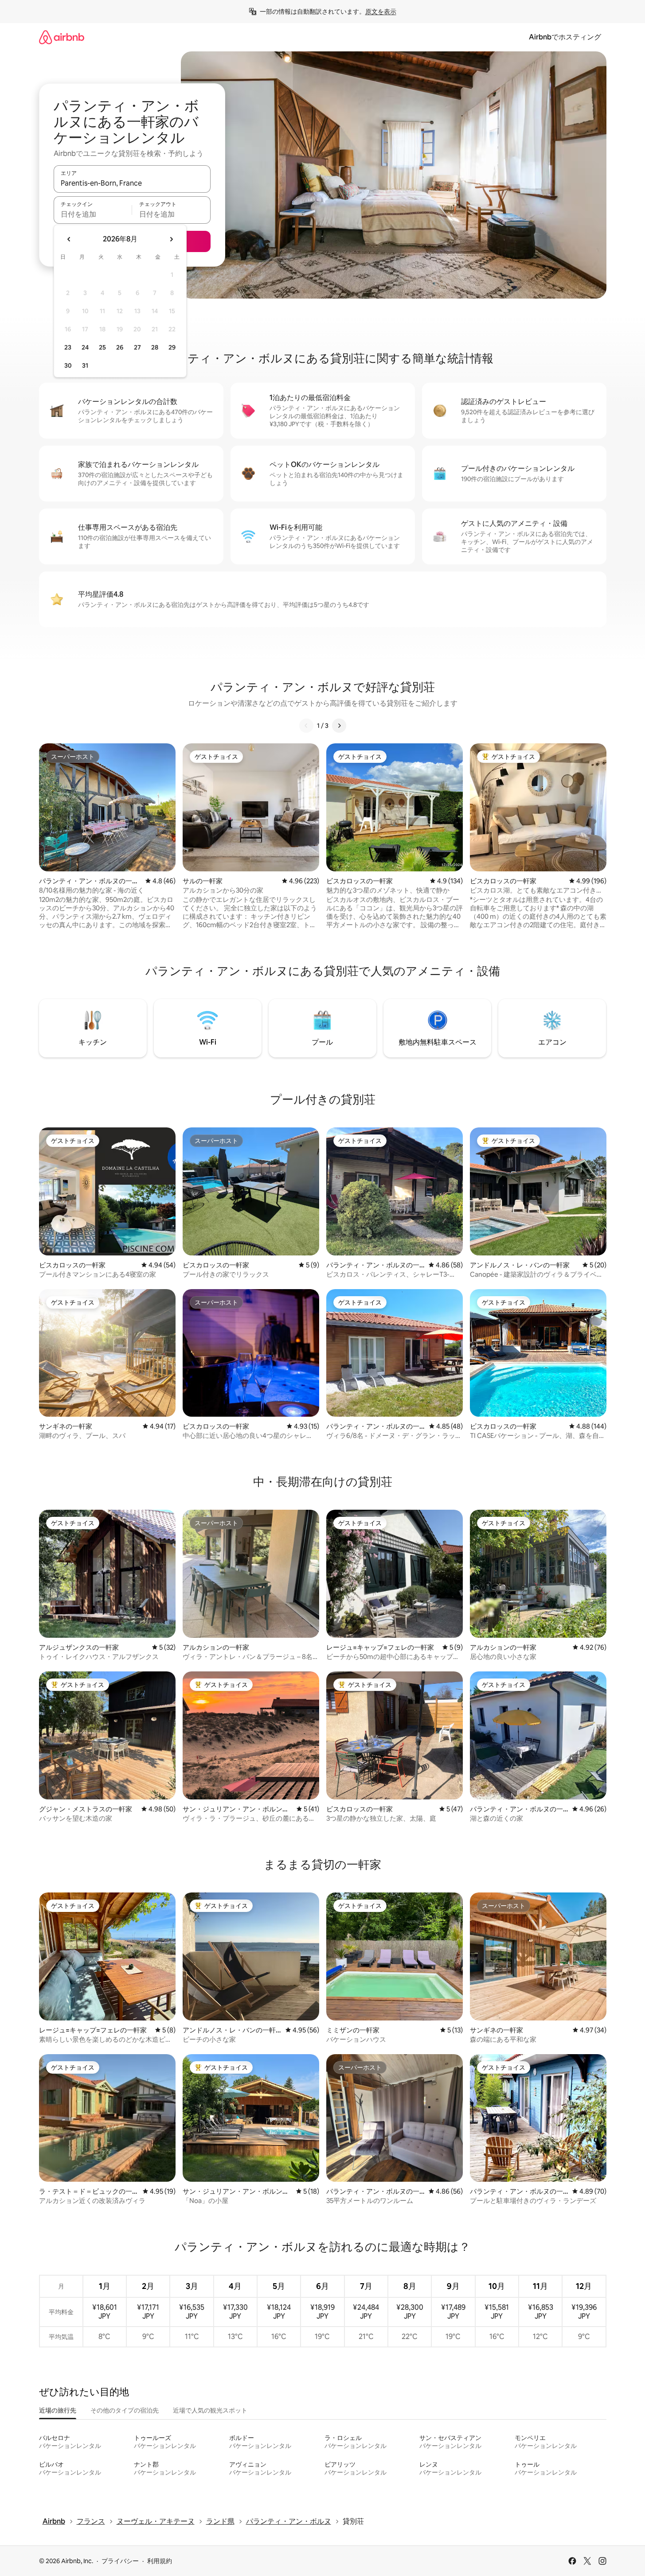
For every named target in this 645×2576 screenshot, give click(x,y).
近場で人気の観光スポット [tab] (210, 2410)
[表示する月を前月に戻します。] (69, 239)
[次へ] (339, 726)
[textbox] (93, 214)
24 (85, 347)
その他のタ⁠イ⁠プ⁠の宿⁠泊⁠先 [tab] (125, 2410)
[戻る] (306, 726)
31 (85, 365)
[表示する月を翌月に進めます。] (171, 239)
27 (137, 347)
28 (155, 347)
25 (102, 347)
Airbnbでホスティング (565, 37)
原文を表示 (381, 12)
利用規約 (160, 2561)
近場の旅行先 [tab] (58, 2410)
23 (68, 347)
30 (68, 365)
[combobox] (132, 183)
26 (120, 347)
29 (172, 347)
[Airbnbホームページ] (62, 37)
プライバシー (120, 2561)
